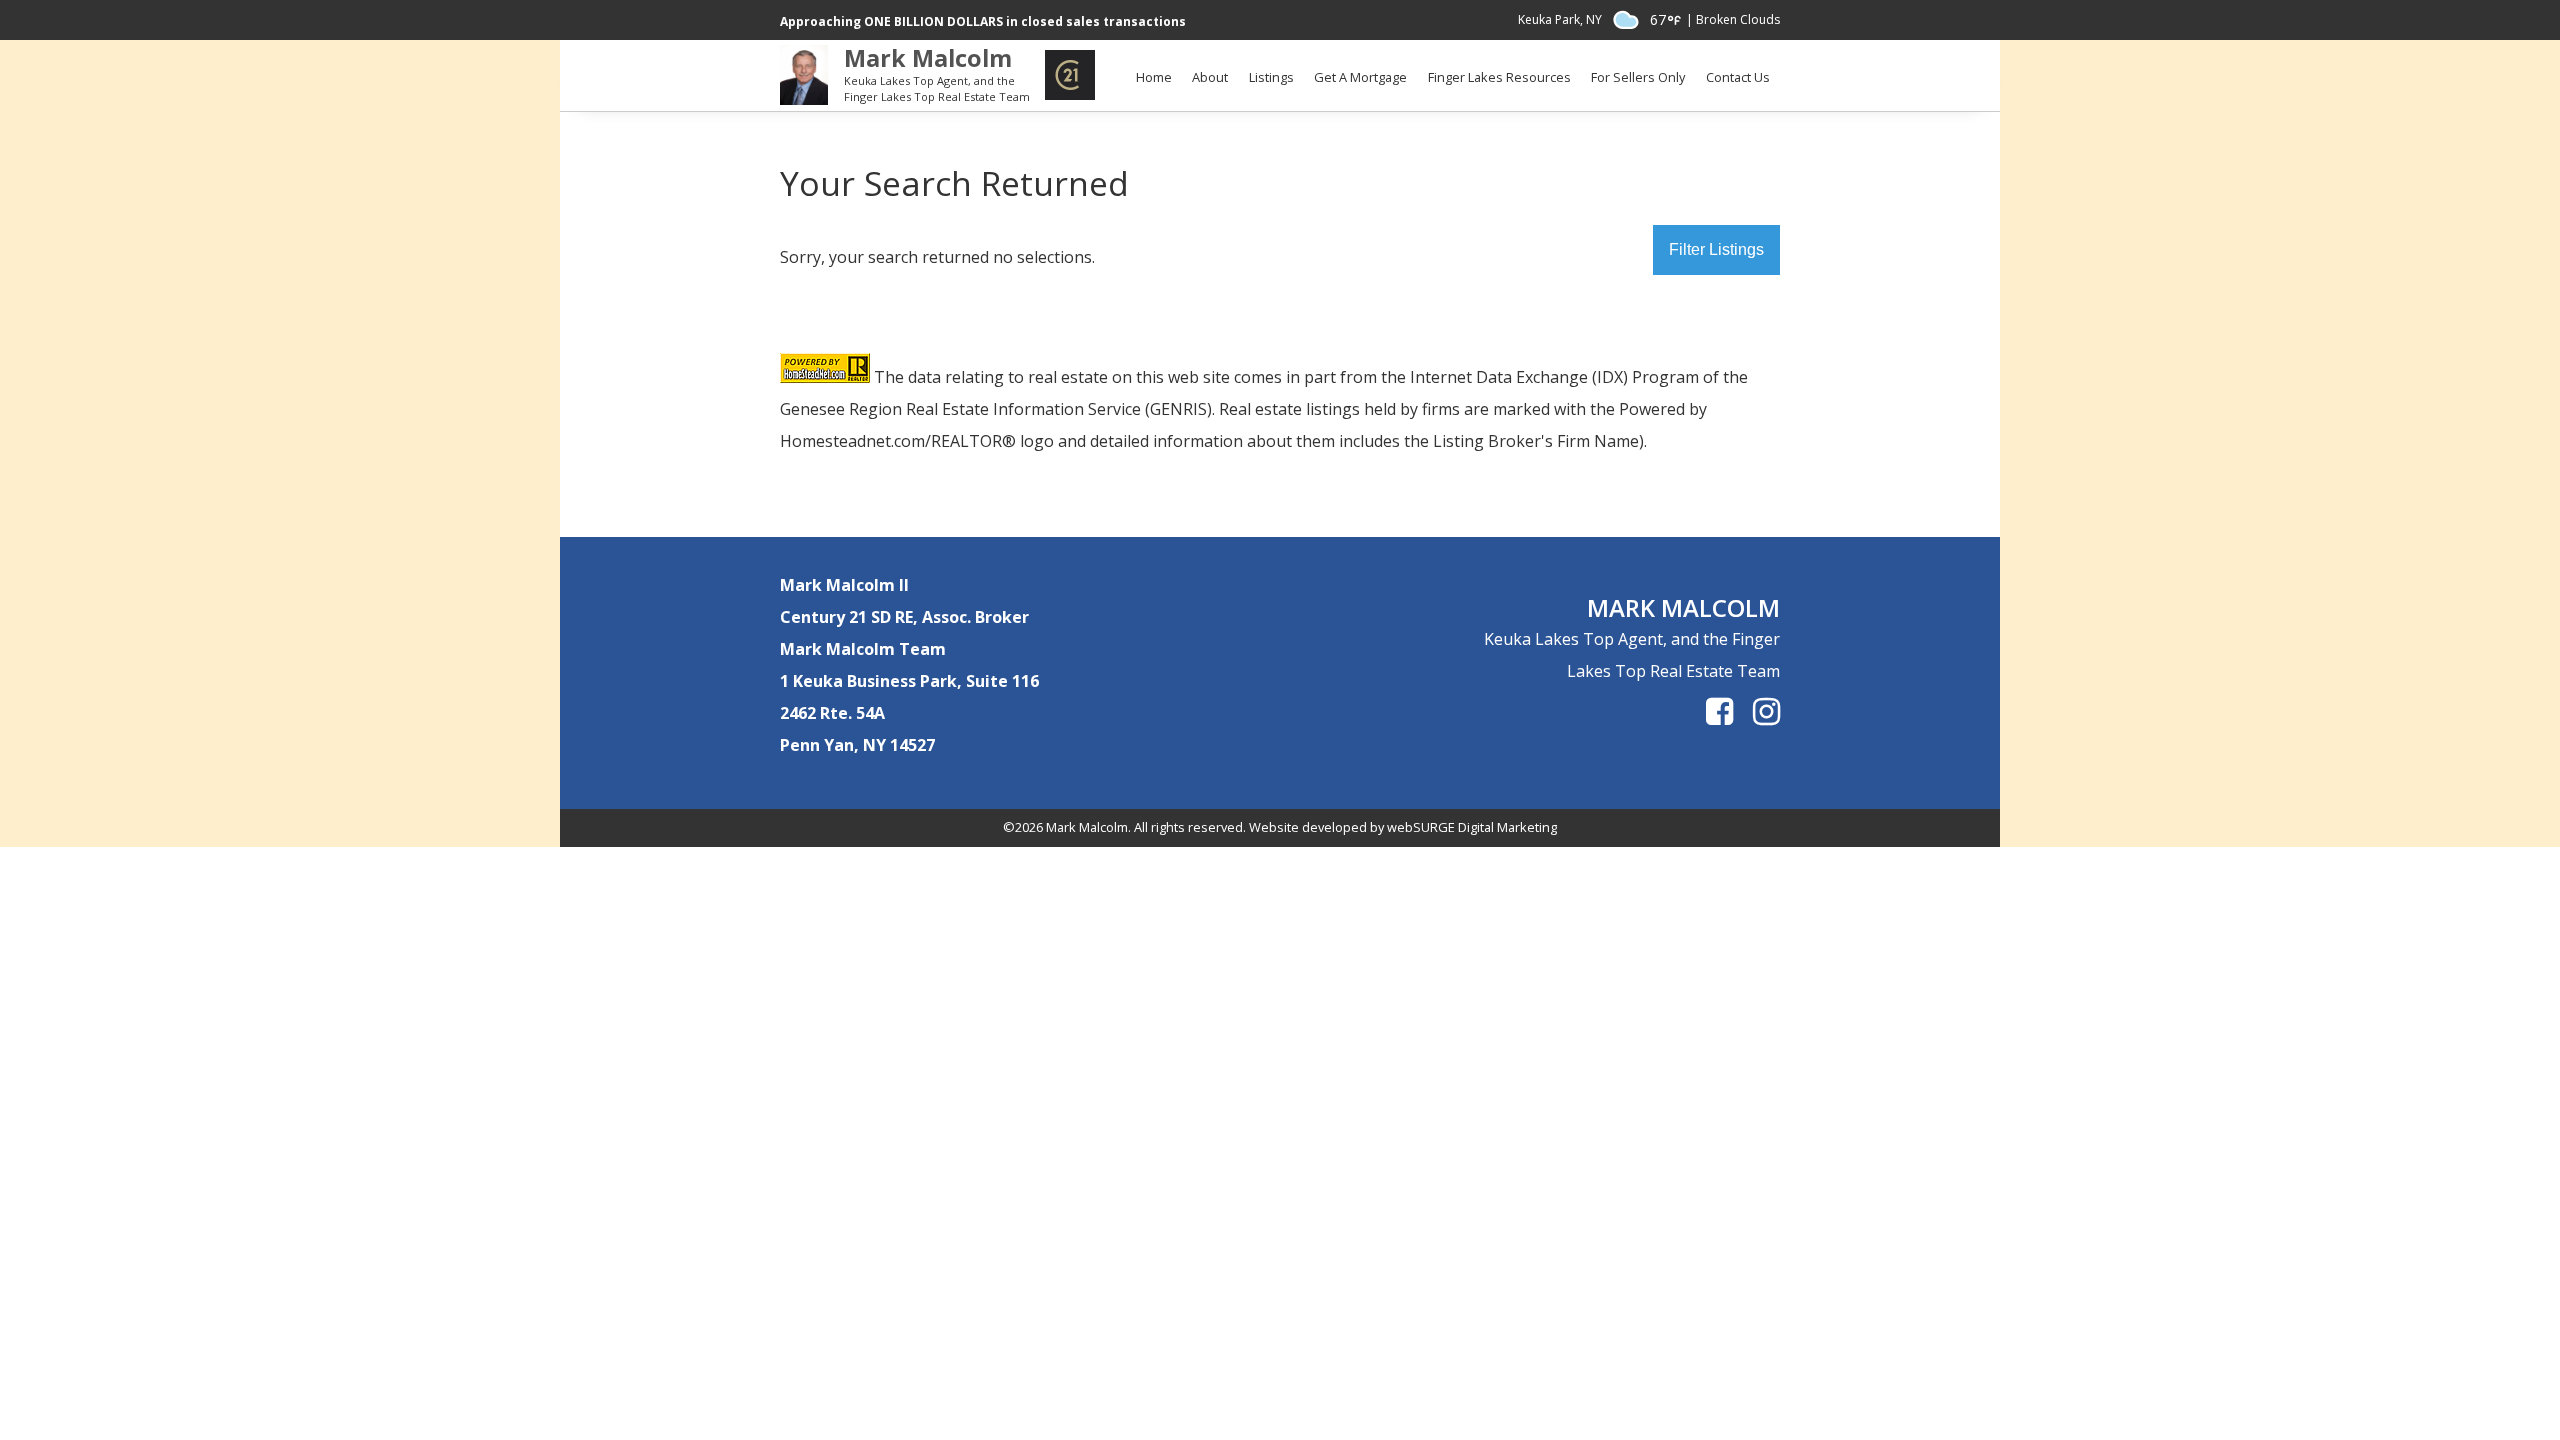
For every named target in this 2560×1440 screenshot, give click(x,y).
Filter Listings (1716, 249)
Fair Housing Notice (1366, 59)
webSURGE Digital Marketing (1472, 827)
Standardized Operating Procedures (1540, 59)
